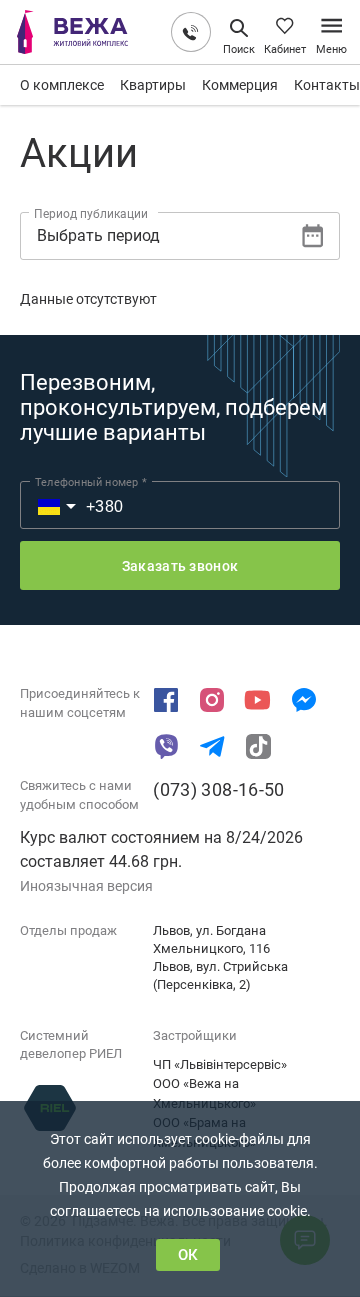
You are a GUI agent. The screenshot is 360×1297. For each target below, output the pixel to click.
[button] (46, 505)
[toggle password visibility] (312, 235)
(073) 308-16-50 (218, 789)
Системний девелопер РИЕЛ (71, 1044)
